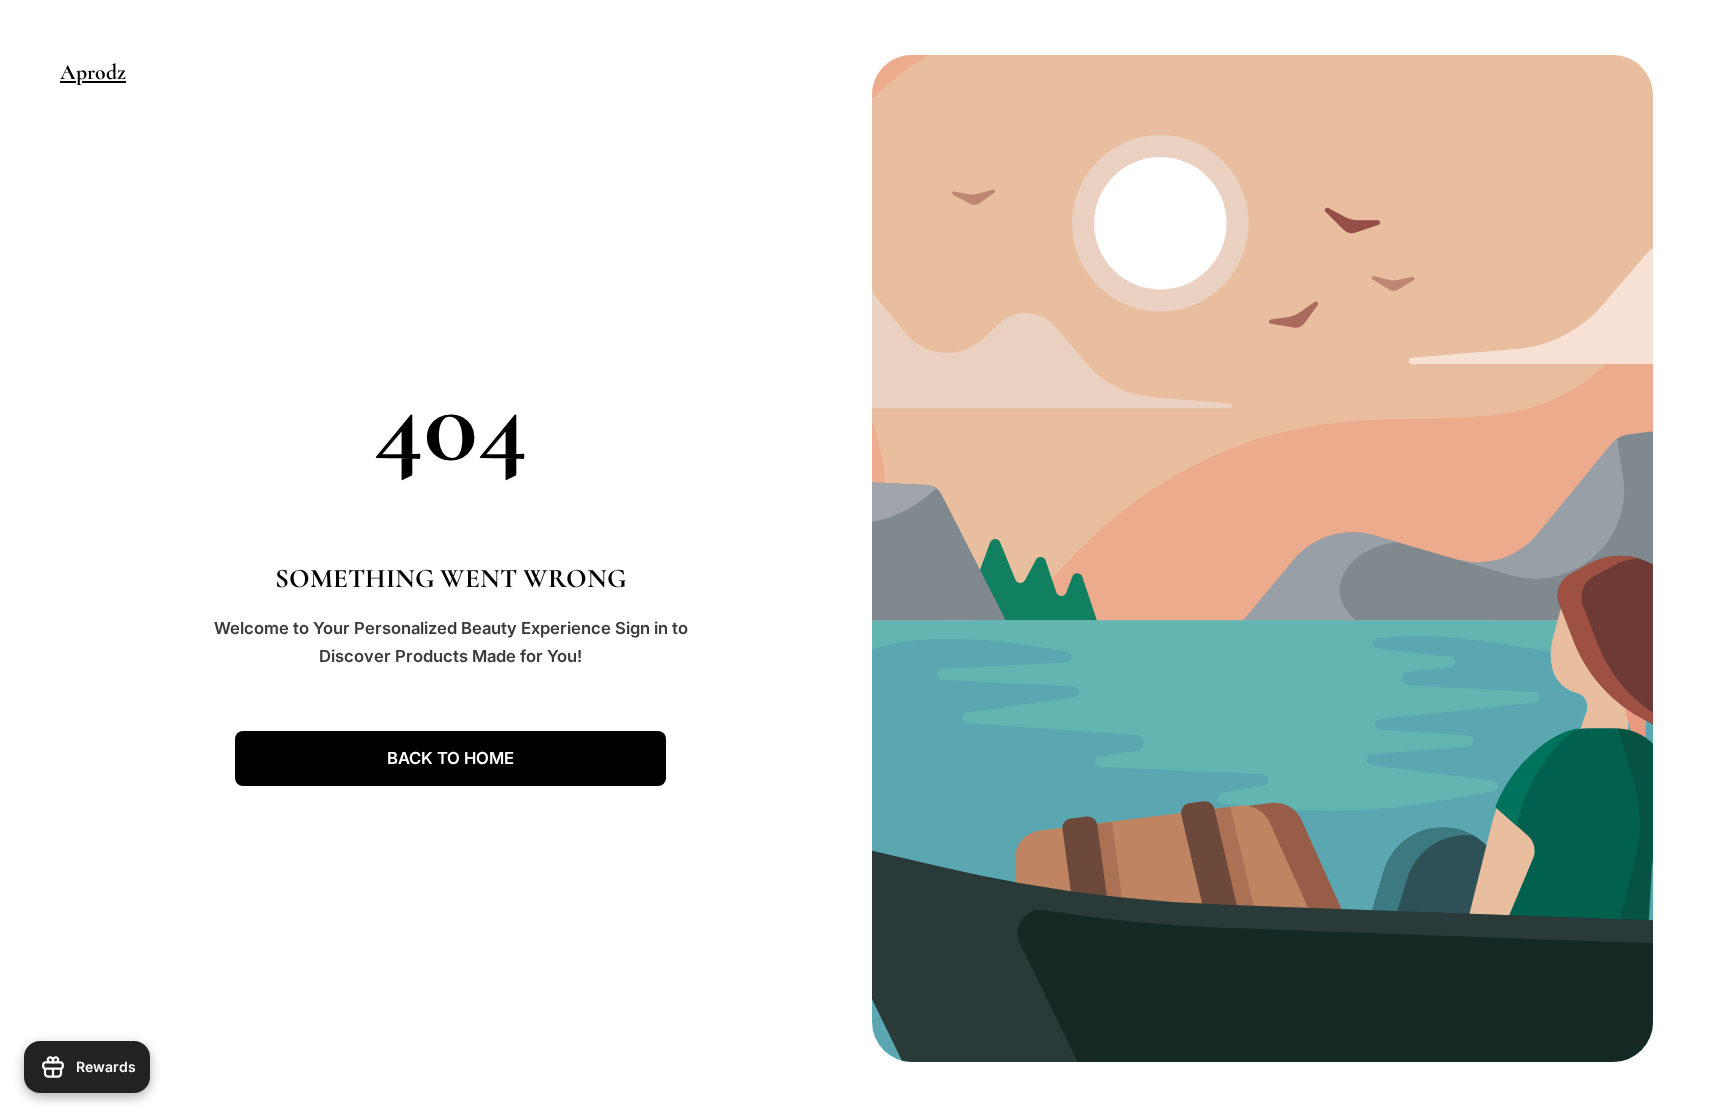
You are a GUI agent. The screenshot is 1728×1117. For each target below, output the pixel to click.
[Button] (1698, 1057)
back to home (450, 758)
